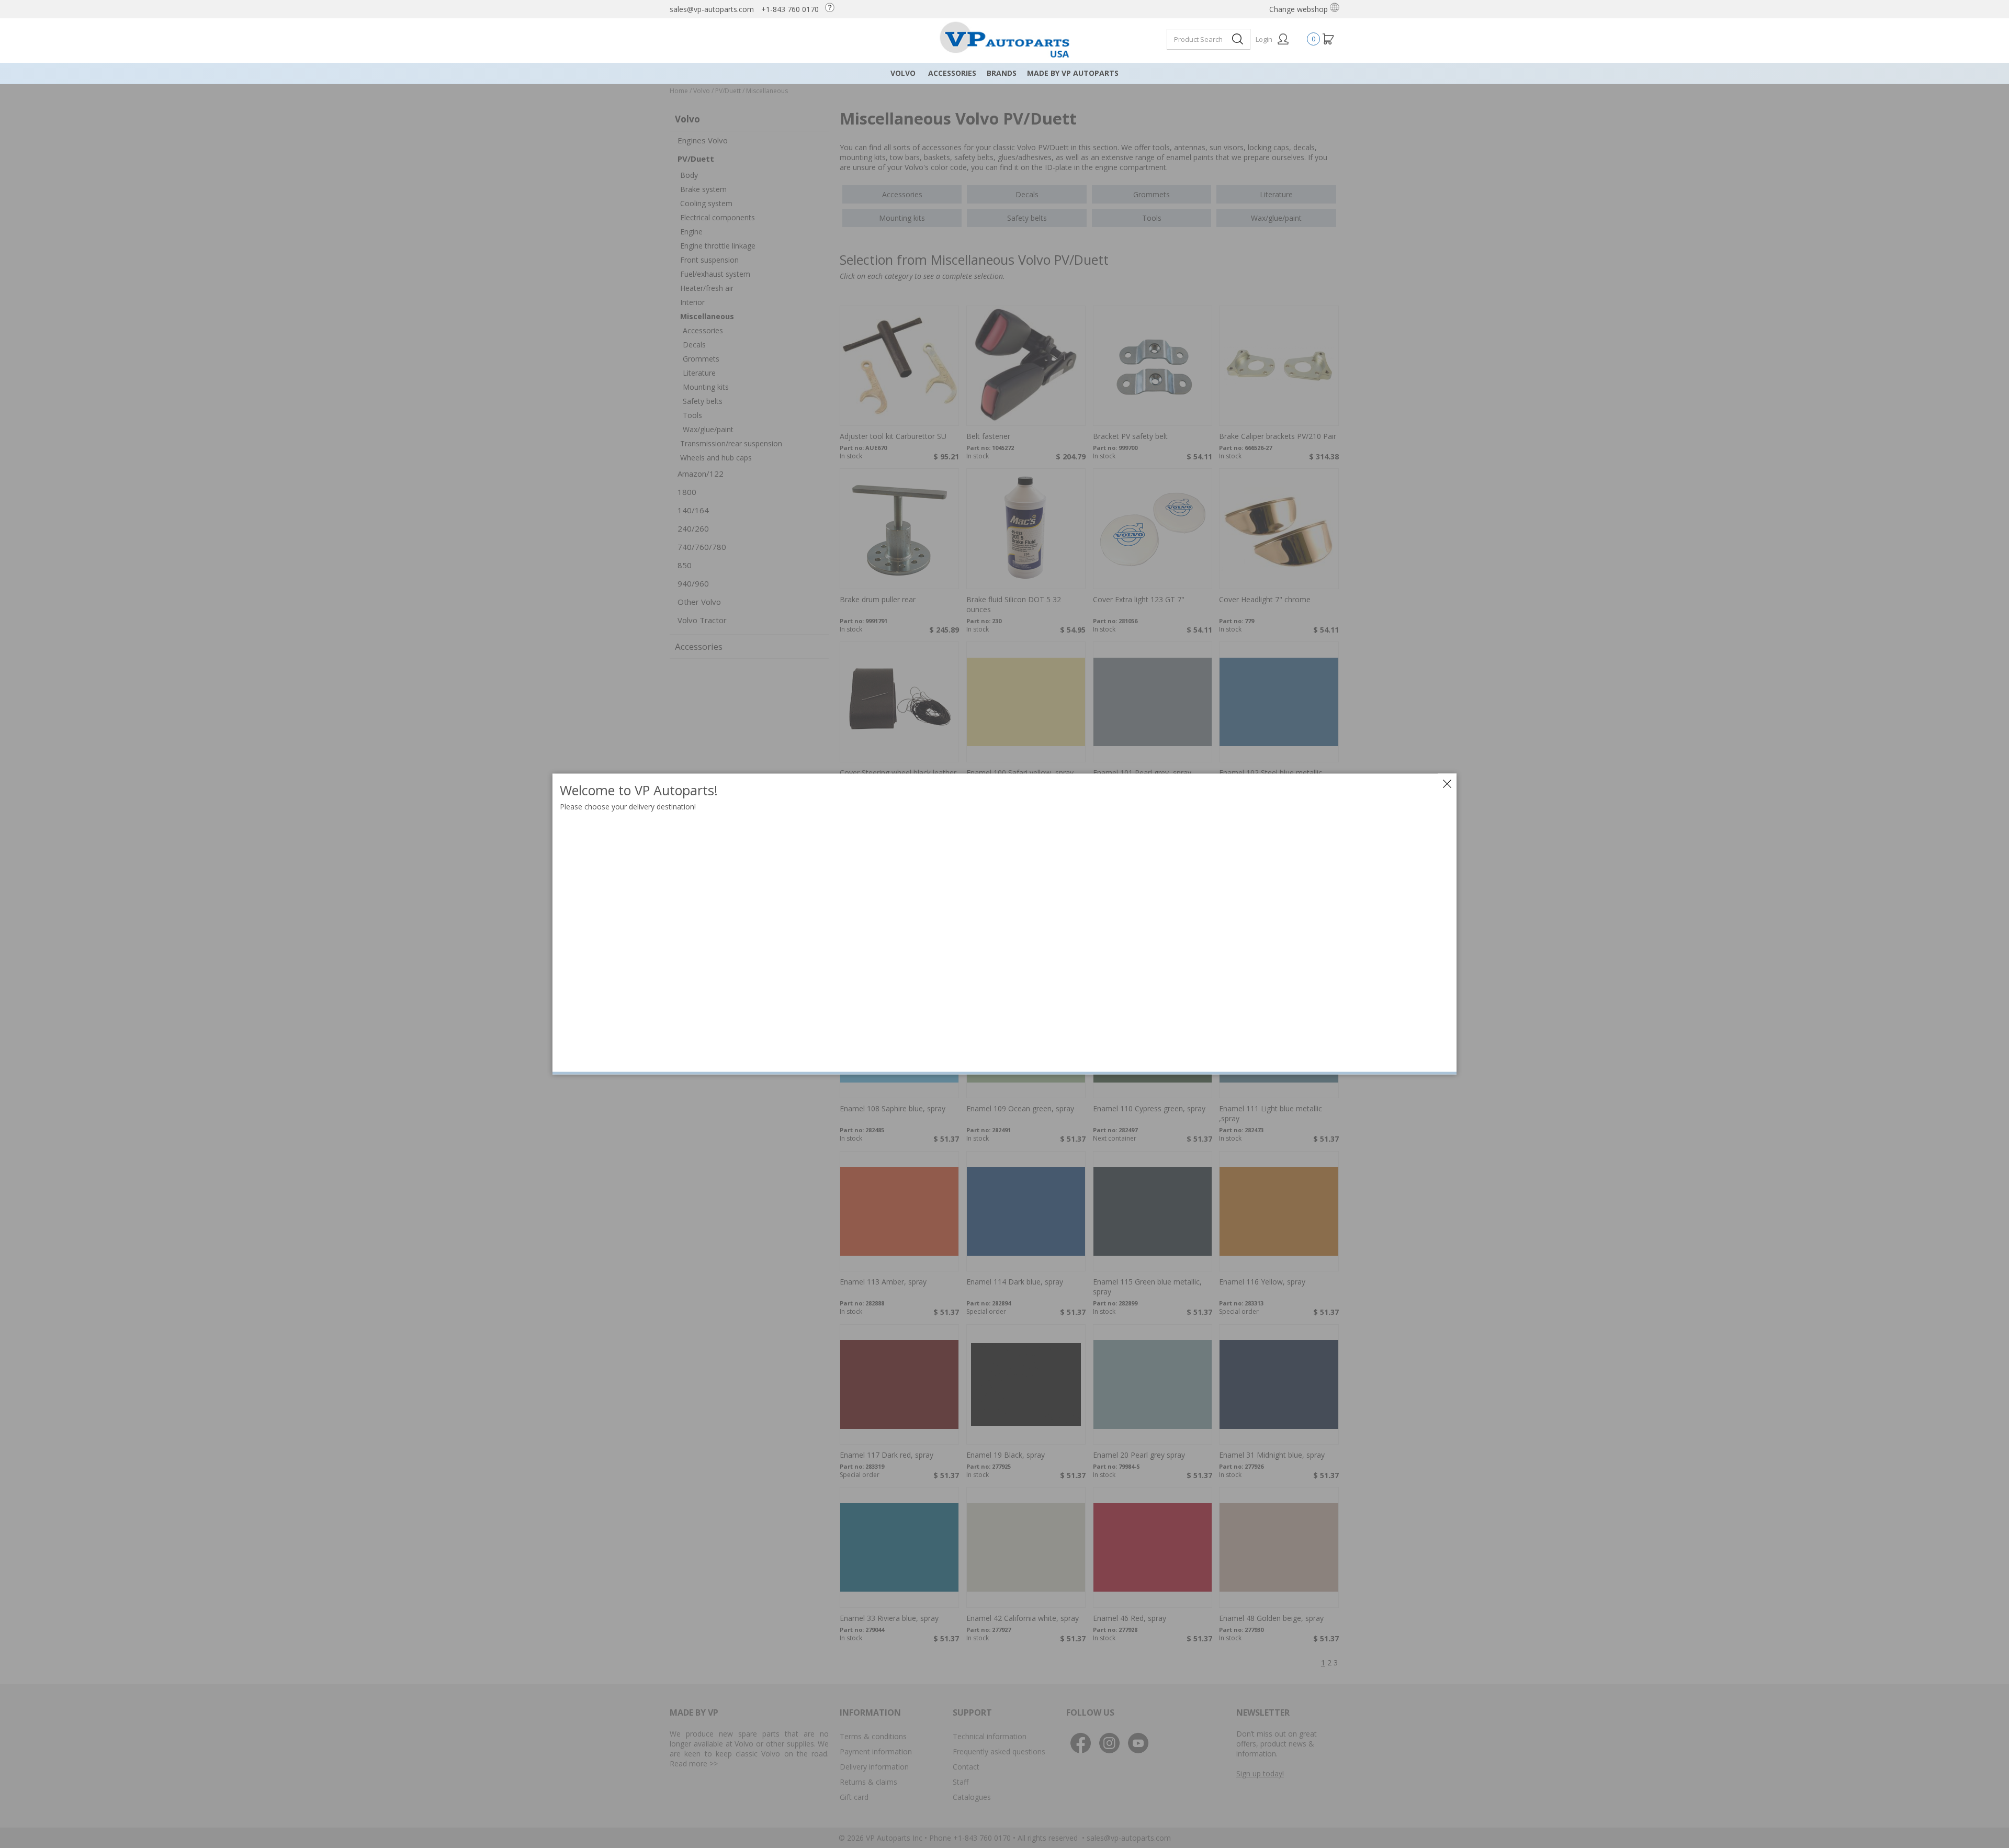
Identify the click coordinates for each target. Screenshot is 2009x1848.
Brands (1002, 73)
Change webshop (1300, 9)
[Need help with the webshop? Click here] (832, 9)
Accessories (952, 73)
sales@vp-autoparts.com (712, 9)
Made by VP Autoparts (1073, 73)
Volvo (903, 73)
